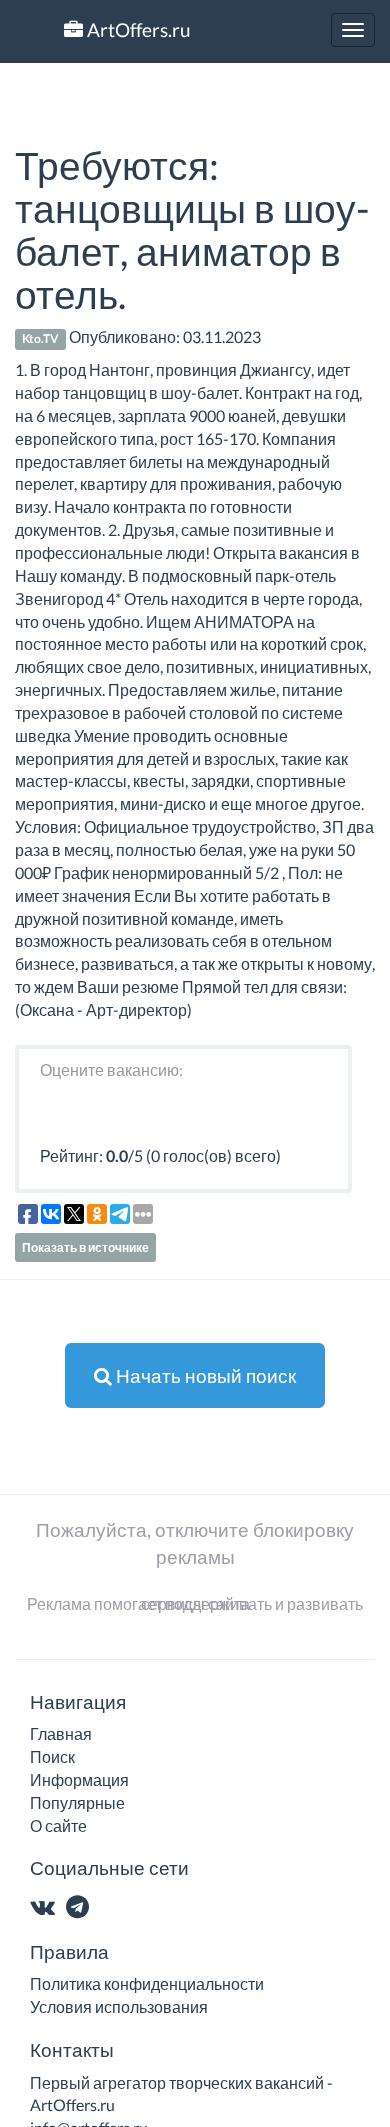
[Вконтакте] (46, 1908)
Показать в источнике (85, 1247)
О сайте (58, 1825)
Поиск (52, 1756)
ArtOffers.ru (137, 29)
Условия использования (119, 2006)
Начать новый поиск (204, 1375)
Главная (61, 1733)
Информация (79, 1779)
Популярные (77, 1802)
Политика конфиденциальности (147, 1983)
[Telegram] (81, 1908)
